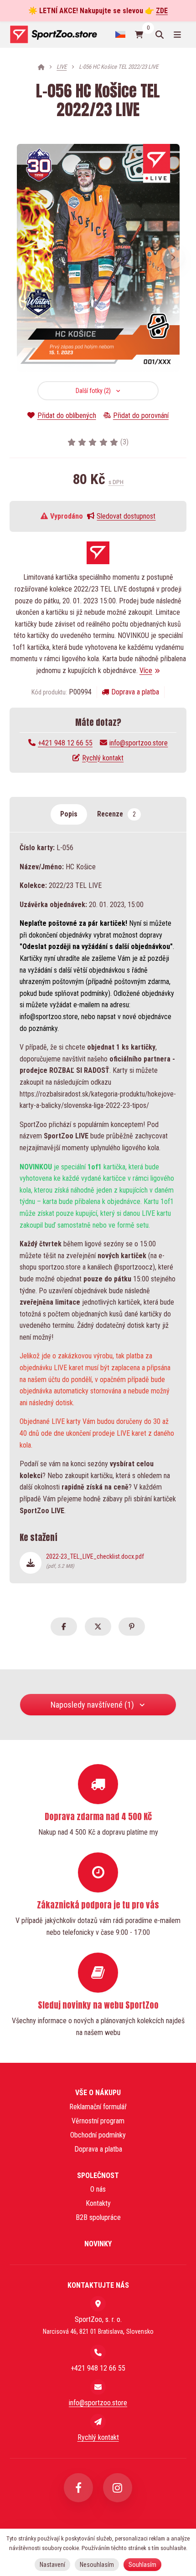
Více (146, 671)
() (124, 442)
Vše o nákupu (98, 2093)
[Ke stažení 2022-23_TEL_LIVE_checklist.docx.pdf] (31, 1563)
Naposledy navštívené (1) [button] (92, 1705)
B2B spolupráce (98, 2217)
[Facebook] (78, 2488)
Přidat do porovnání (141, 416)
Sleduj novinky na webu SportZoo (98, 2005)
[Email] (98, 2387)
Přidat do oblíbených (67, 416)
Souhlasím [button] (142, 2565)
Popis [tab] (69, 814)
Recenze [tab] (116, 814)
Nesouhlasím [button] (97, 2565)
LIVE (62, 67)
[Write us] (98, 2422)
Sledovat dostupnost (126, 516)
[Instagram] (118, 2488)
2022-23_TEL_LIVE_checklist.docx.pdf (95, 1561)
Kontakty (98, 2203)
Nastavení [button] (52, 2565)
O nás (98, 2189)
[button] (173, 258)
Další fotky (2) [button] (93, 391)
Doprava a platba (135, 692)
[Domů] (53, 34)
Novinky (98, 2244)
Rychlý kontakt (103, 758)
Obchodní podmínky (98, 2135)
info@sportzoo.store (139, 743)
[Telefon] (98, 2352)
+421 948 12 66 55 (65, 743)
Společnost (98, 2176)
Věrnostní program (98, 2121)
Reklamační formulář (98, 2107)
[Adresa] (98, 2304)
